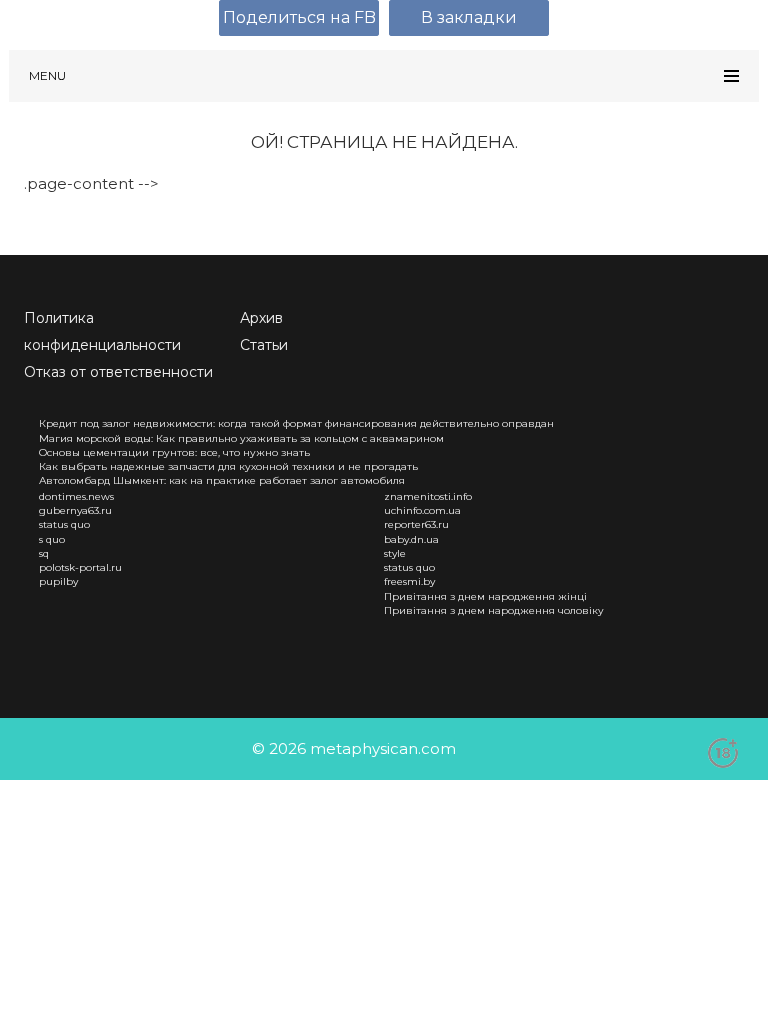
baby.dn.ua (411, 539)
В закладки (469, 17)
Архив (261, 318)
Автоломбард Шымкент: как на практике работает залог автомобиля (222, 480)
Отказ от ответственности (118, 372)
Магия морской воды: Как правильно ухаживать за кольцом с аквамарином (241, 438)
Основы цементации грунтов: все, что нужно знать (174, 452)
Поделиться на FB (299, 17)
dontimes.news (76, 496)
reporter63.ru (416, 524)
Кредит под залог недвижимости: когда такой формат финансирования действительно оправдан (296, 423)
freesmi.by (409, 581)
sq (44, 553)
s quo (52, 539)
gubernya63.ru (75, 510)
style (395, 553)
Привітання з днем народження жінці (485, 596)
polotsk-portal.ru (80, 567)
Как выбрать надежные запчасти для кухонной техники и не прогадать (228, 466)
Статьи (264, 345)
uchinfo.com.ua (422, 510)
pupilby (58, 581)
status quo (64, 524)
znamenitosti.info (428, 496)
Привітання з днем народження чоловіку (494, 610)
